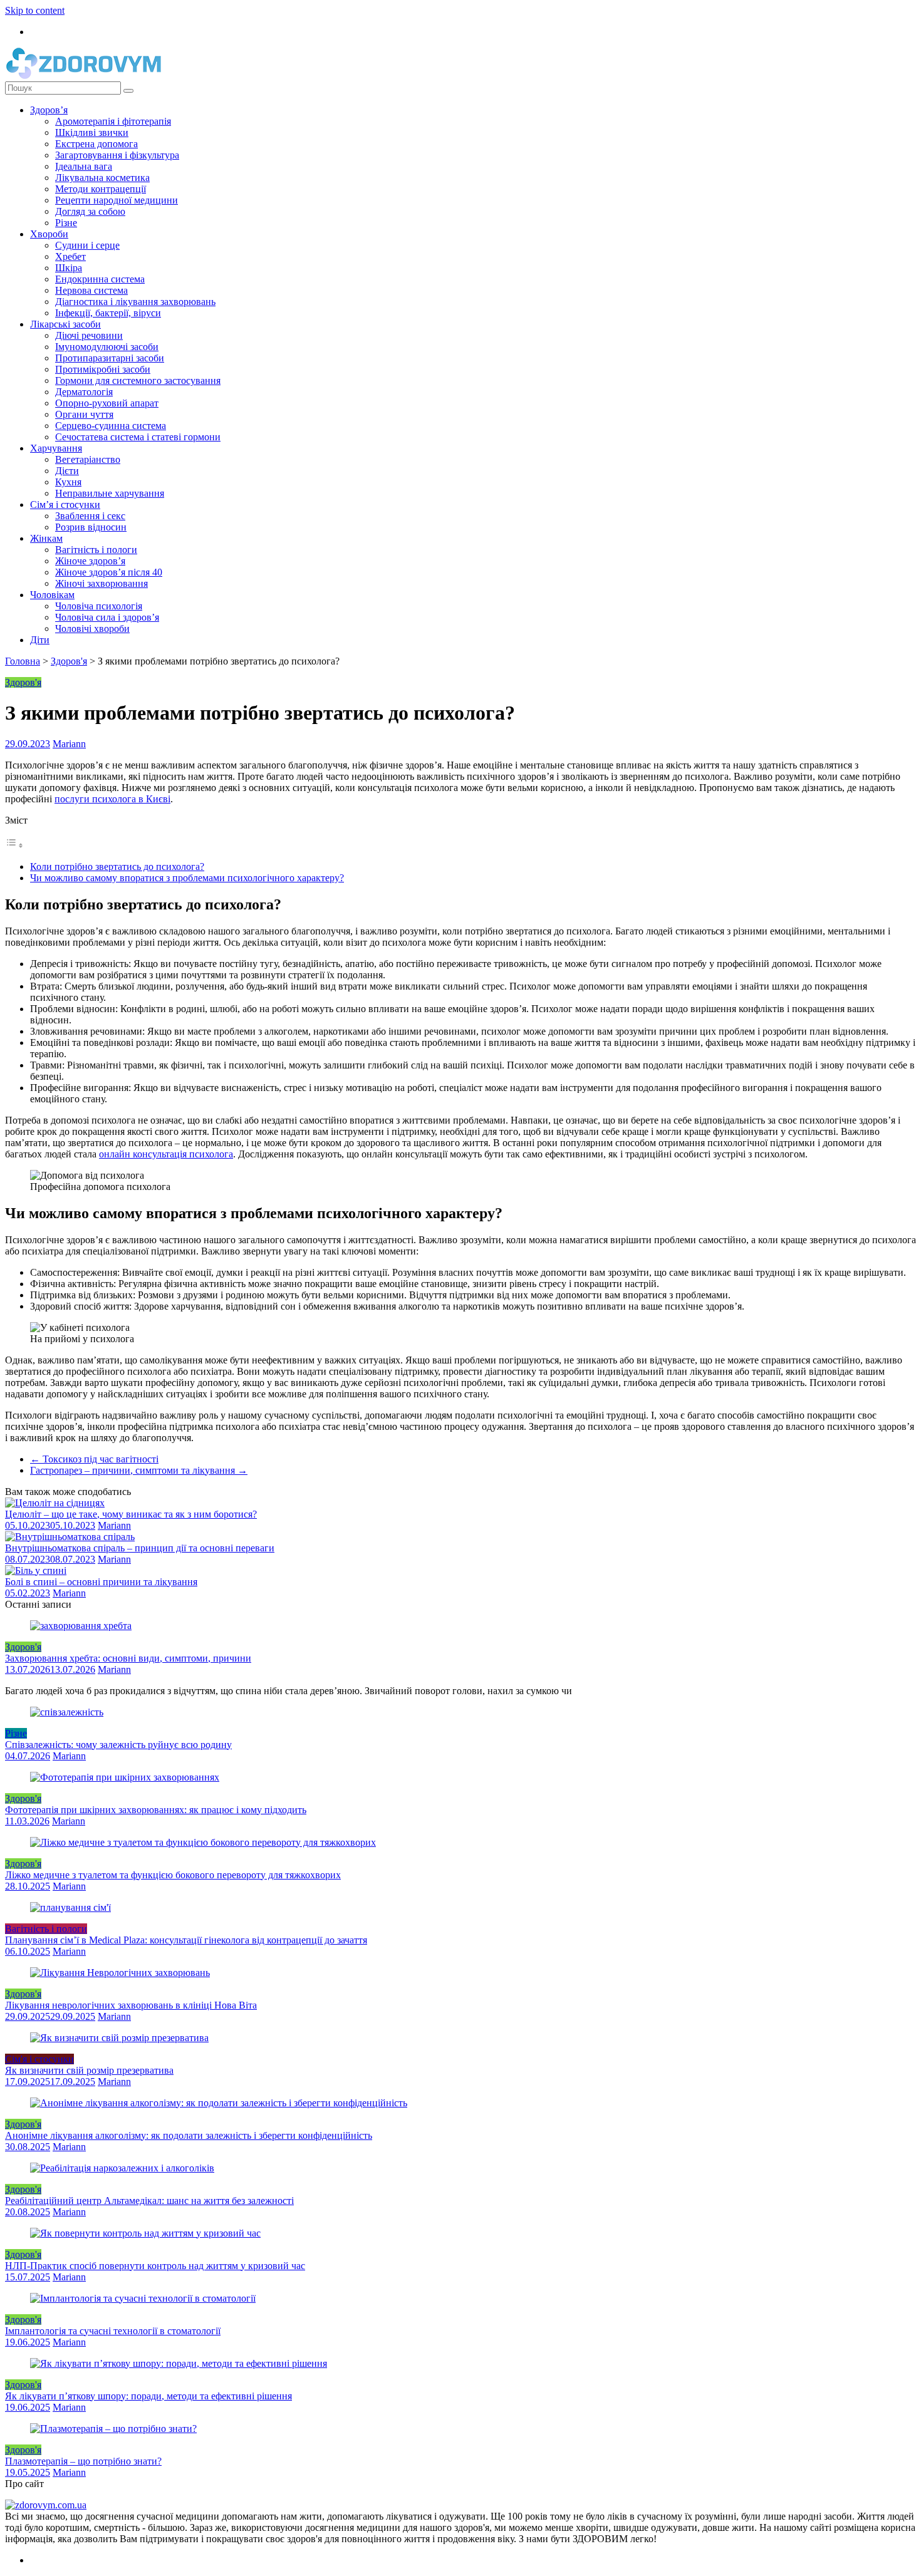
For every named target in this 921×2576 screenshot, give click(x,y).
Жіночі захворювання (101, 583)
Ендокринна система (100, 279)
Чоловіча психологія (99, 606)
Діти (40, 640)
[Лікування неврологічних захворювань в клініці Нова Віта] (120, 1973)
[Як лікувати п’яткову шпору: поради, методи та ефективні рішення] (179, 2363)
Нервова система (91, 290)
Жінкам (46, 538)
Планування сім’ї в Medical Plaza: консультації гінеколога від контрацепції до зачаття (186, 1940)
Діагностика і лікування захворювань (135, 302)
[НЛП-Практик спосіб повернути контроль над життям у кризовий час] (145, 2233)
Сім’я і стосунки (65, 504)
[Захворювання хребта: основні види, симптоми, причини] (81, 1626)
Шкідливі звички (92, 132)
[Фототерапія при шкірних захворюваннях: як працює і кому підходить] (125, 1777)
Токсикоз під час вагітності (94, 1459)
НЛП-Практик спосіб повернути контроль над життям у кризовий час (155, 2266)
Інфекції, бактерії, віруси (108, 313)
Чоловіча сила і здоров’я (107, 617)
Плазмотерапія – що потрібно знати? (83, 2461)
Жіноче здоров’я (90, 561)
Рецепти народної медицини (117, 200)
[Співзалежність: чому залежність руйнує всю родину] (67, 1712)
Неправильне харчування (110, 493)
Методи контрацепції (101, 189)
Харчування (56, 448)
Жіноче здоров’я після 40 (109, 572)
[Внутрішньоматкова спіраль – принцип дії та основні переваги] (70, 1537)
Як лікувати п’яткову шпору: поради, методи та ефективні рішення (148, 2396)
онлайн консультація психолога (166, 1154)
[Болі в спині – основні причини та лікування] (36, 1570)
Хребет (70, 256)
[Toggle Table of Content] (14, 845)
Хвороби (49, 234)
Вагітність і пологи (96, 550)
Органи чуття (84, 414)
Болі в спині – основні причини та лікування (101, 1582)
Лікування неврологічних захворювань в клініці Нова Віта (131, 2005)
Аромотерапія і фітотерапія (113, 121)
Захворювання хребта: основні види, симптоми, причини (128, 1658)
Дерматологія (84, 392)
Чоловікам (52, 595)
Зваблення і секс (90, 516)
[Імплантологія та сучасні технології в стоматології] (143, 2298)
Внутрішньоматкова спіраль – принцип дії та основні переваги (140, 1548)
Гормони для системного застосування (138, 380)
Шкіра (69, 268)
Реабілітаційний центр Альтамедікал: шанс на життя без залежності (149, 2201)
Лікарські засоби (65, 324)
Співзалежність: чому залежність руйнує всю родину (118, 1745)
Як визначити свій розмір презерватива (89, 2070)
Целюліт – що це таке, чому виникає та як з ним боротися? (131, 1514)
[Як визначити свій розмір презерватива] (119, 2038)
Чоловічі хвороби (92, 628)
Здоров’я (49, 110)
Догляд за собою (90, 211)
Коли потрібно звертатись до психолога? (117, 866)
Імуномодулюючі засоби (107, 347)
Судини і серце (87, 245)
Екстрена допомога (96, 144)
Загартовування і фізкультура (117, 155)
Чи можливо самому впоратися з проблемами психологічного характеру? (187, 878)
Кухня (68, 482)
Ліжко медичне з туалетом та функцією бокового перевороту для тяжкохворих (173, 1875)
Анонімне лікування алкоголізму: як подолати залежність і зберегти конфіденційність (189, 2135)
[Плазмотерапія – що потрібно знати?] (113, 2429)
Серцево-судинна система (111, 426)
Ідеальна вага (84, 166)
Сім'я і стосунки (39, 2059)
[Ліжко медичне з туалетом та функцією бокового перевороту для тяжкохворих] (203, 1842)
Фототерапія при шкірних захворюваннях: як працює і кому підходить (156, 1810)
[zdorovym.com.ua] (46, 2505)
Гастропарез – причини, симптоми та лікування (139, 1470)
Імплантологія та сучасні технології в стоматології (113, 2331)
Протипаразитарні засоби (110, 358)
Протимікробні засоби (103, 369)
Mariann (69, 744)
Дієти (67, 471)
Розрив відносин (91, 527)
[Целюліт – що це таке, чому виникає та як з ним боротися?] (55, 1503)
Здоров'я (69, 661)
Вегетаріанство (88, 459)
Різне (66, 223)
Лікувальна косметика (102, 178)
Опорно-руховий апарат (107, 403)
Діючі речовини (89, 335)
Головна (23, 661)
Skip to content (35, 10)
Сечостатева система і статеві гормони (138, 437)
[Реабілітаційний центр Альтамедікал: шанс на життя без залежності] (122, 2168)
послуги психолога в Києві (112, 799)
